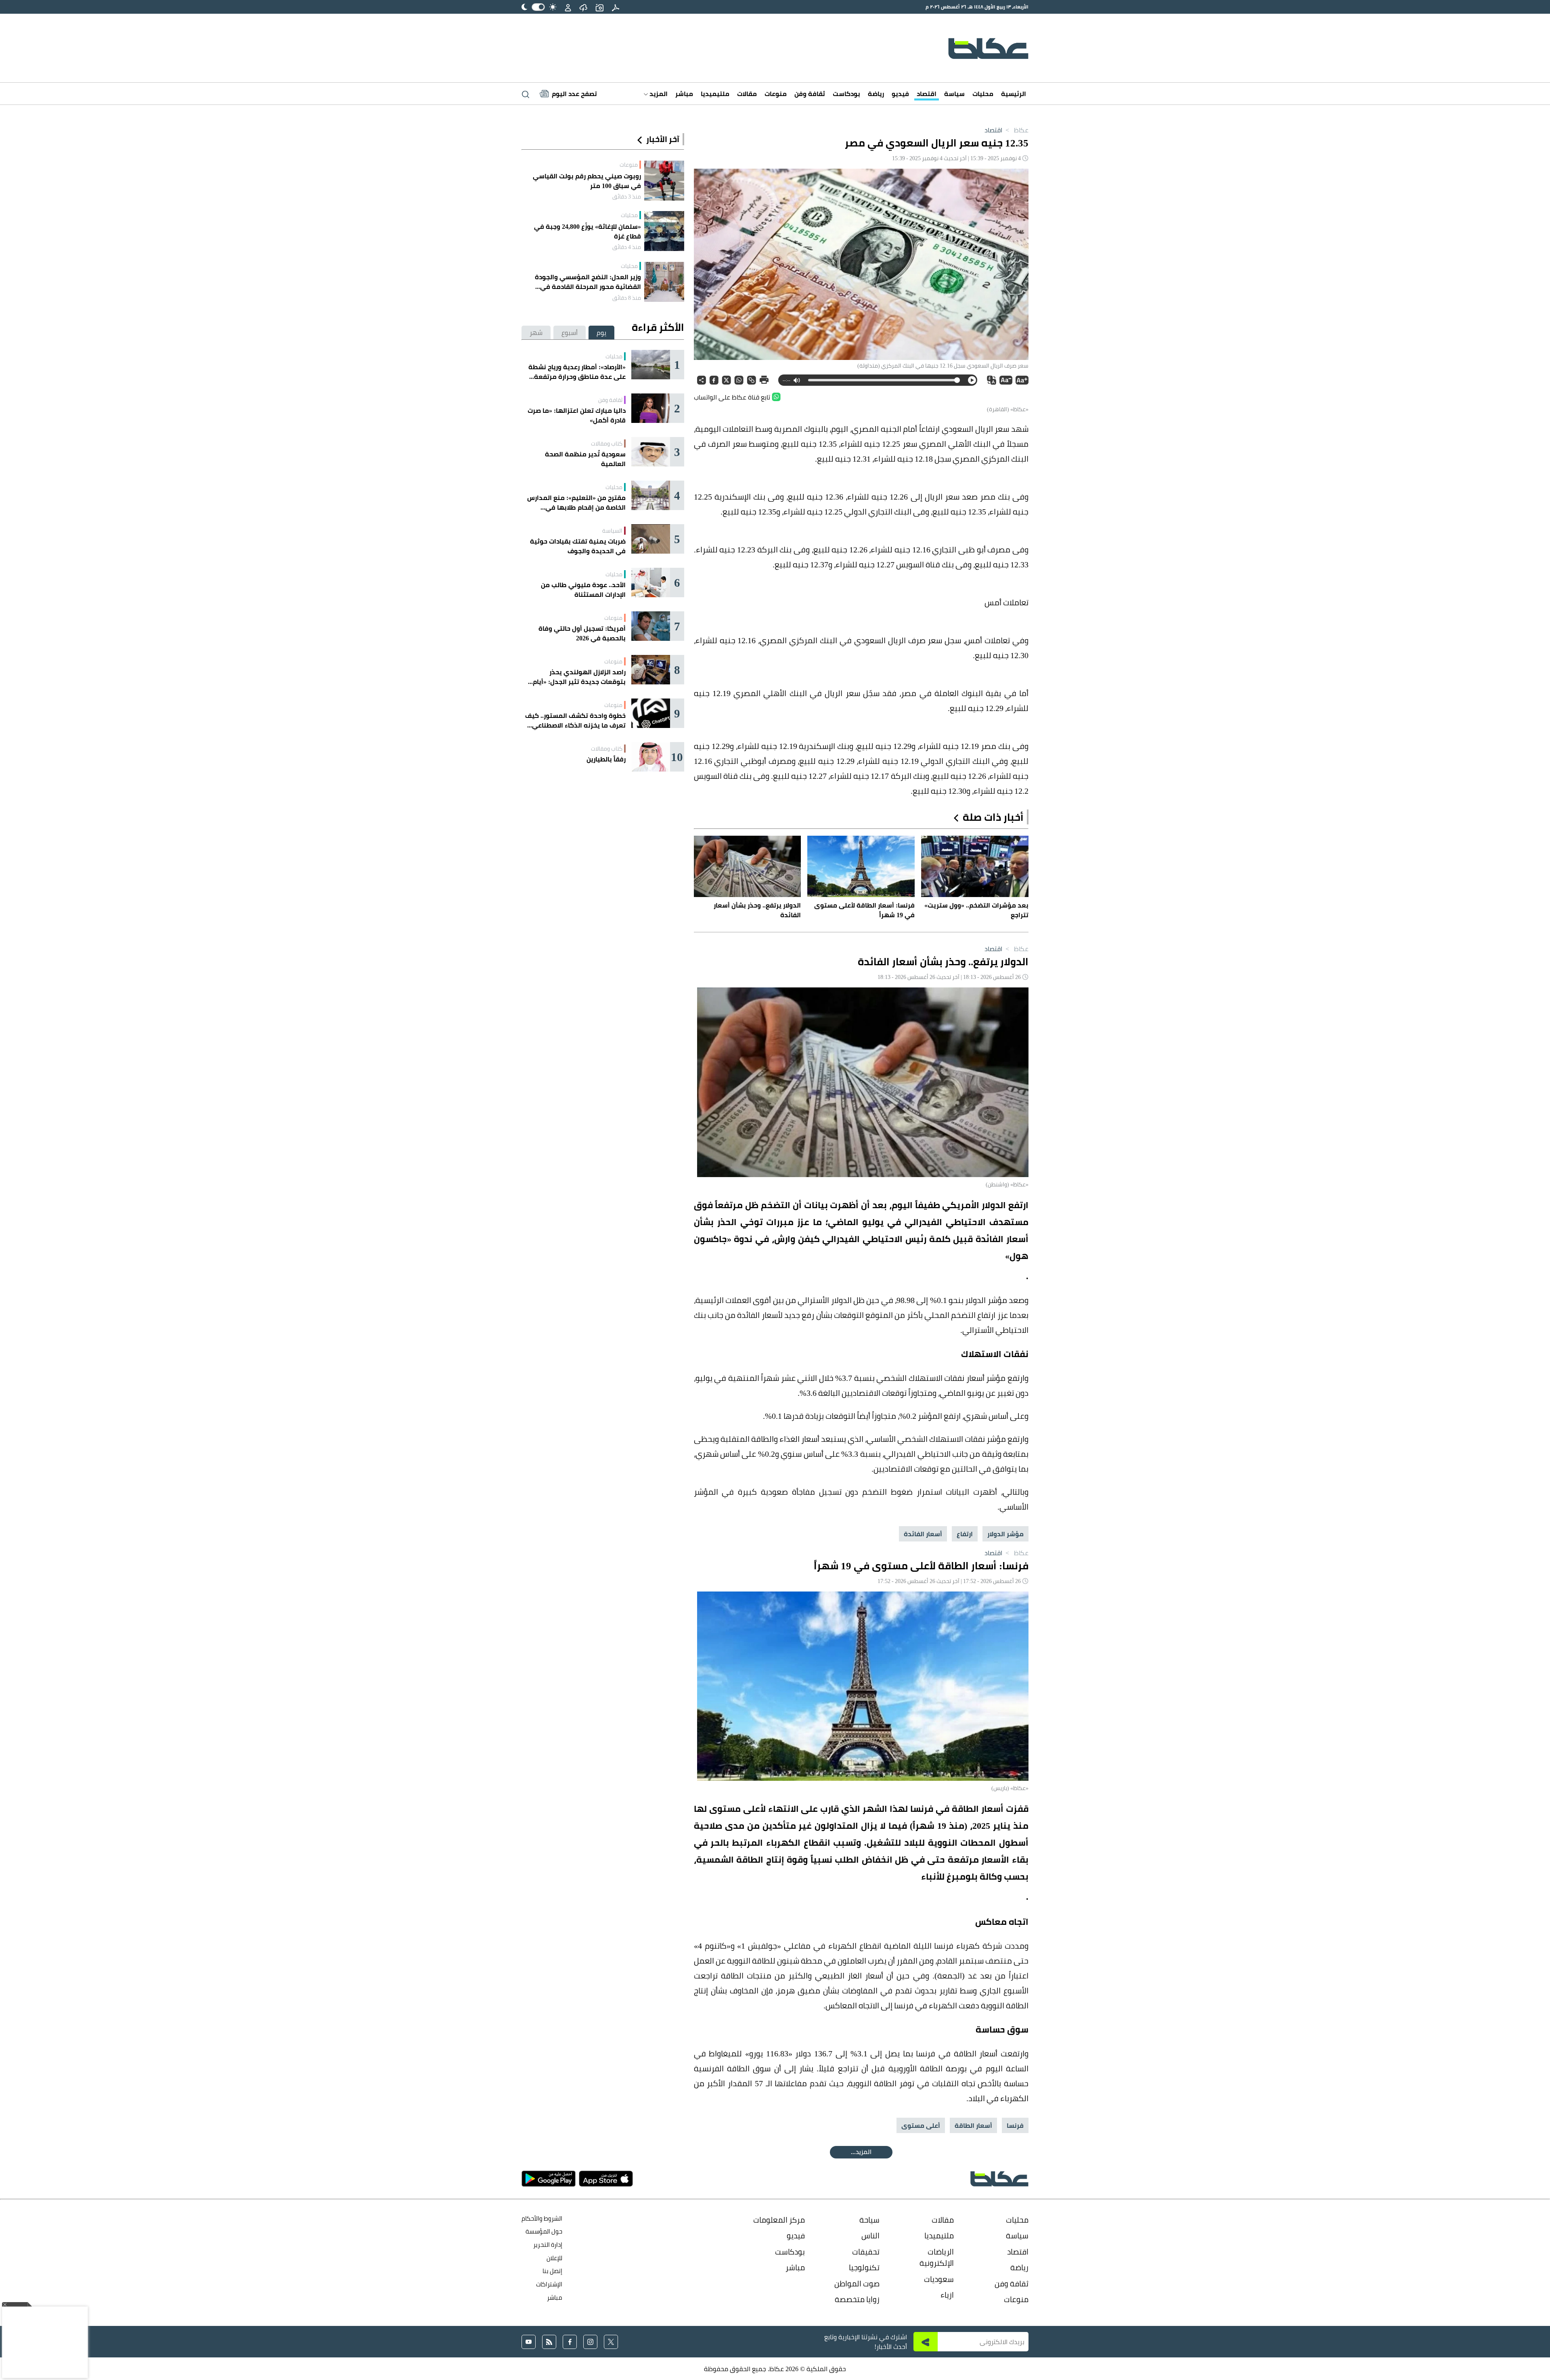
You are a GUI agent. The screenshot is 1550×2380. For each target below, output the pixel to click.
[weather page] (583, 7)
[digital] (616, 7)
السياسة (612, 531)
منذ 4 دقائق (627, 247)
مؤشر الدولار (1005, 1534)
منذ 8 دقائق (627, 298)
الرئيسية (1014, 94)
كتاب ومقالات (607, 443)
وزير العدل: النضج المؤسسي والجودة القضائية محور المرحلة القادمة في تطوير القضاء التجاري (588, 282)
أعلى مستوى (921, 2125)
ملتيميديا (715, 94)
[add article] (599, 7)
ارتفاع (965, 1534)
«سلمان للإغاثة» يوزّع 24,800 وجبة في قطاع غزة (588, 231)
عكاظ (1016, 130)
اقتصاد (927, 94)
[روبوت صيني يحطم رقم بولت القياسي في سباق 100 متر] (664, 181)
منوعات (776, 94)
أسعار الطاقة (973, 2125)
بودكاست (846, 94)
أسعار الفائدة (923, 1534)
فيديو (900, 94)
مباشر (684, 94)
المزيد (658, 94)
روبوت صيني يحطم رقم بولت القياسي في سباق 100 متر (587, 181)
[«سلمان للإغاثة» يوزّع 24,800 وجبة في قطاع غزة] (664, 231)
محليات (983, 94)
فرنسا (1015, 2125)
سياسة (954, 94)
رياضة (876, 94)
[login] (568, 7)
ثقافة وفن (810, 94)
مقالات (747, 94)
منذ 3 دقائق (627, 197)
